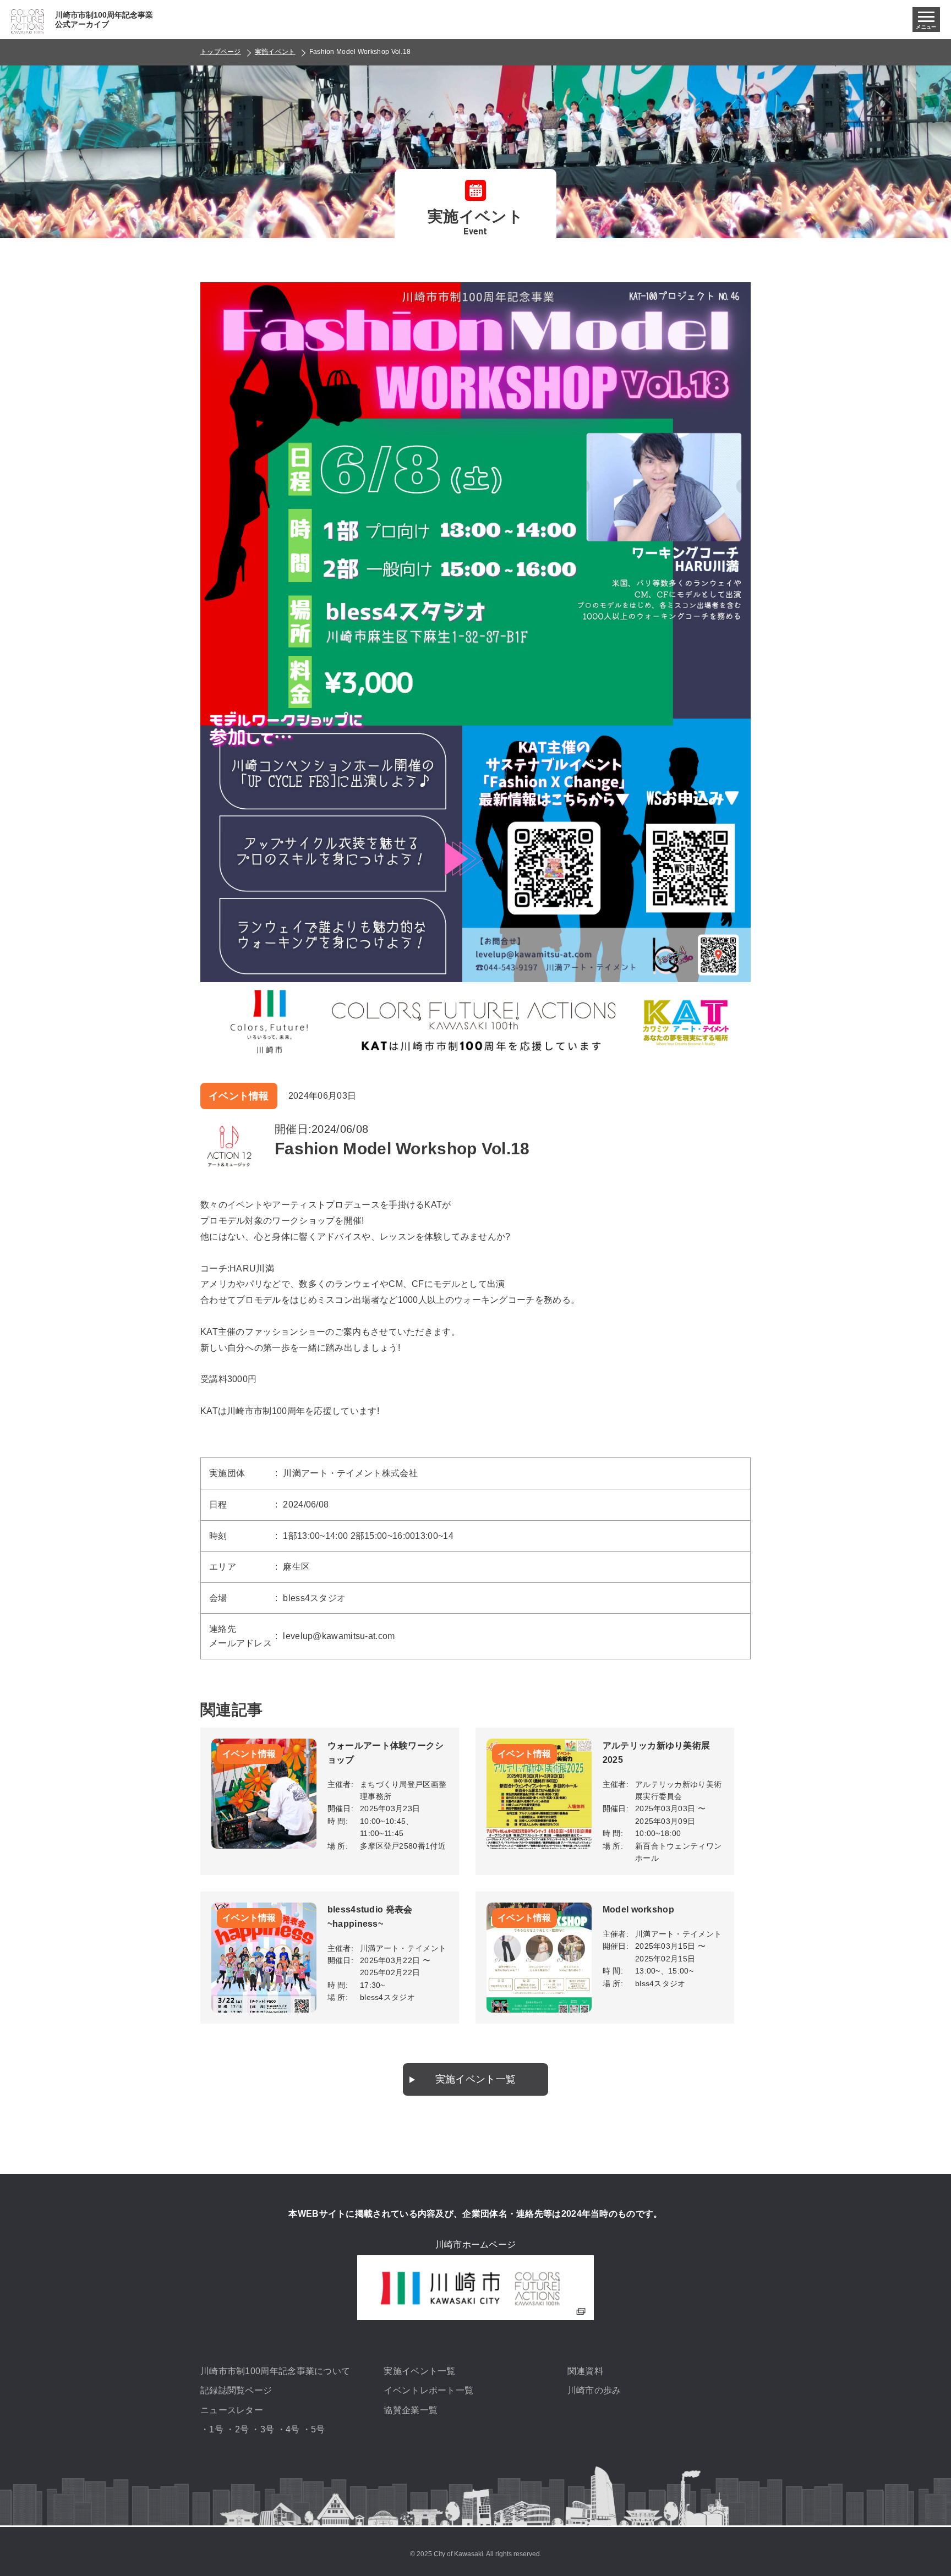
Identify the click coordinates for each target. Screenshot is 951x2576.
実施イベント (275, 52)
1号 (216, 2429)
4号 (293, 2429)
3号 (267, 2429)
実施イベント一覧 (475, 2079)
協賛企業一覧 (411, 2410)
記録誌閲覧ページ (236, 2390)
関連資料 (585, 2371)
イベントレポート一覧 (428, 2390)
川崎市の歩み (594, 2390)
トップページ (221, 52)
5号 (318, 2429)
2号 (242, 2429)
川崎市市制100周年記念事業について (275, 2371)
